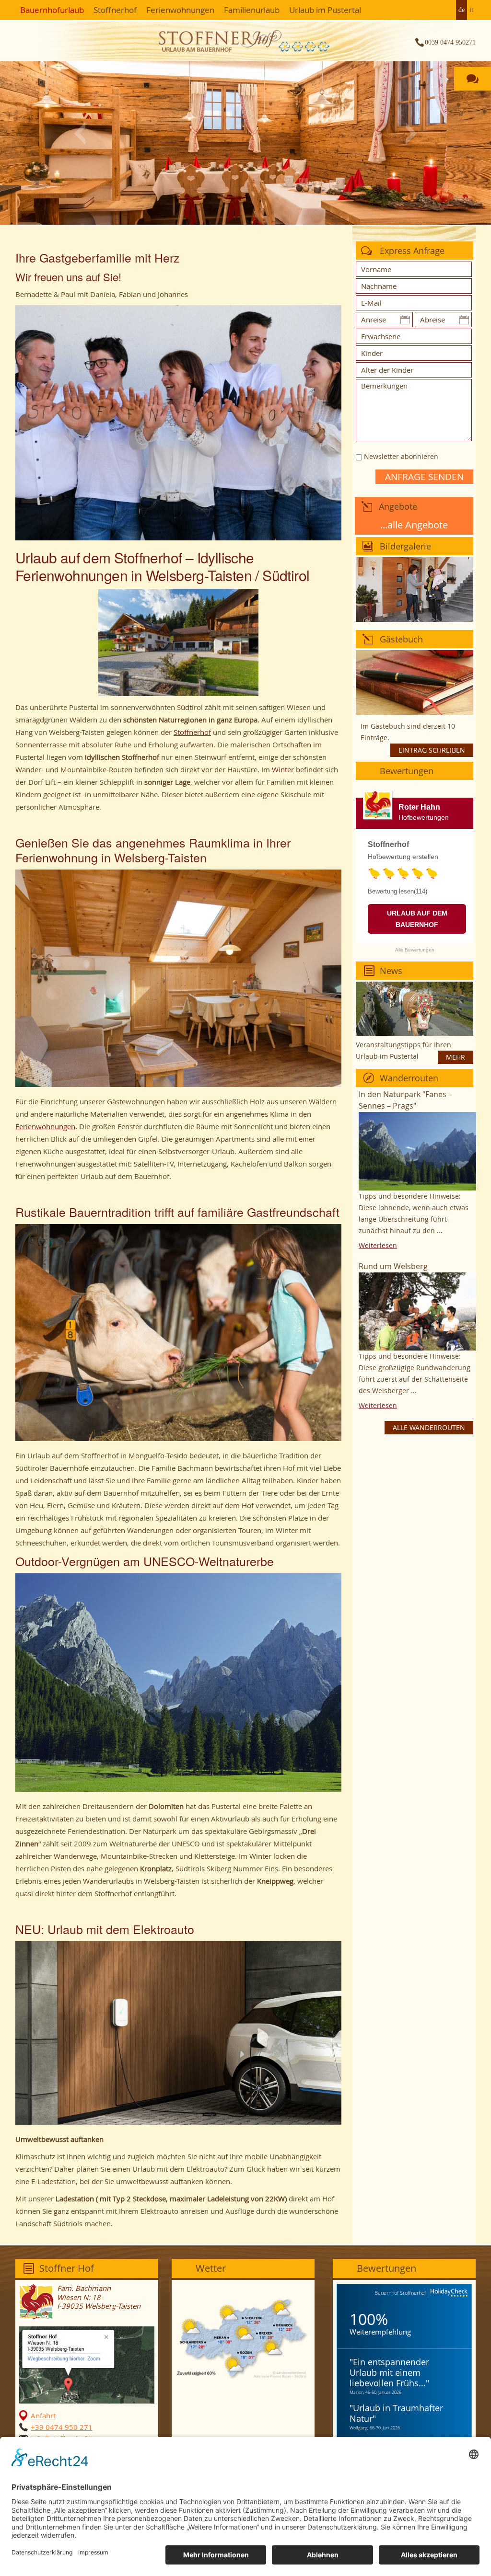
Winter (283, 769)
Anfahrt (43, 2416)
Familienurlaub (252, 10)
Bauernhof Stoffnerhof (400, 2293)
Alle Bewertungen (415, 950)
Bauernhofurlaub (52, 10)
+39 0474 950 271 (62, 2427)
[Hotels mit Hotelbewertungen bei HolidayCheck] (448, 2293)
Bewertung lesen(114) (397, 891)
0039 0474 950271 (450, 42)
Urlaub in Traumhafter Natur (396, 2413)
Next (411, 133)
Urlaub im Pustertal (325, 10)
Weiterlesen (378, 1245)
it (471, 10)
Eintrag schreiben (432, 750)
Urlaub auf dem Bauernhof (417, 919)
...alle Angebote (414, 525)
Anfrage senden (424, 477)
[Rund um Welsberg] (417, 1311)
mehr (456, 1057)
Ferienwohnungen (180, 10)
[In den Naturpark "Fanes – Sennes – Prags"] (417, 1151)
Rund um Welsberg (393, 1266)
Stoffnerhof (115, 10)
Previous (80, 133)
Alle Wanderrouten (429, 1427)
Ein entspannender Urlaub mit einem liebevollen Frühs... (389, 2372)
